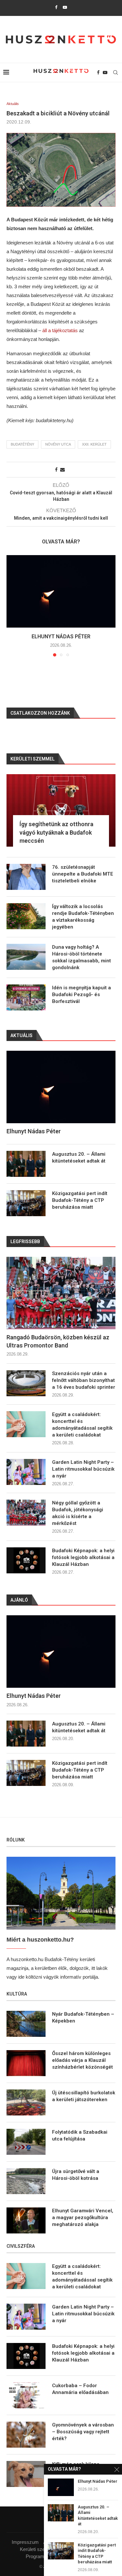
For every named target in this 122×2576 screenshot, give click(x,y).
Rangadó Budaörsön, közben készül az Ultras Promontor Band (58, 1341)
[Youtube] (65, 7)
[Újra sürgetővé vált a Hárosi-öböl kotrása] (26, 2181)
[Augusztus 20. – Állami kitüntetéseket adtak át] (26, 1734)
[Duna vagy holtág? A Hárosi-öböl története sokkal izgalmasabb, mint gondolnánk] (26, 957)
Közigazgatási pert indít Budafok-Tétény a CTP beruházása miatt (80, 1770)
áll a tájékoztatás (60, 330)
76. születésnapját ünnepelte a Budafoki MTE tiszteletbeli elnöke (83, 874)
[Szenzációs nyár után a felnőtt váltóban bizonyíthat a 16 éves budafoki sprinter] (26, 1383)
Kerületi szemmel (38, 2549)
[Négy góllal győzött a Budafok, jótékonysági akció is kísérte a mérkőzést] (26, 1513)
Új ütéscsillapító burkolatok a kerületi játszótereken (84, 2096)
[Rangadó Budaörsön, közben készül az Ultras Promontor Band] (61, 1293)
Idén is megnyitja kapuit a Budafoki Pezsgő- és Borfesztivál (81, 995)
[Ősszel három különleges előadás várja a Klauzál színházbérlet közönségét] (26, 2063)
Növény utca (58, 444)
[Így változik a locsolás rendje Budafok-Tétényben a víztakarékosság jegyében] (26, 916)
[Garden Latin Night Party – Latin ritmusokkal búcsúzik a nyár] (26, 1472)
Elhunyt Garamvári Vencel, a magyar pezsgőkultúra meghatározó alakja (83, 2218)
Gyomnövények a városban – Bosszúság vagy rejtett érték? (83, 2432)
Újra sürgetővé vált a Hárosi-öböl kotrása (76, 2175)
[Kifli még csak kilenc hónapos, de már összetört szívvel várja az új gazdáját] (26, 2474)
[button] (12, 605)
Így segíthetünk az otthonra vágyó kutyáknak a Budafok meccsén (56, 832)
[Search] (115, 72)
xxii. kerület (94, 444)
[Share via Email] (62, 470)
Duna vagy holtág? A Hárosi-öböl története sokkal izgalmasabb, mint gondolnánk (81, 957)
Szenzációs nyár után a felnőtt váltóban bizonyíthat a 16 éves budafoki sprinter (84, 1380)
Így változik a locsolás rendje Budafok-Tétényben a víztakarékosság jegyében (83, 917)
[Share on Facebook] (56, 470)
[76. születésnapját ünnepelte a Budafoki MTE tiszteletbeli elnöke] (26, 877)
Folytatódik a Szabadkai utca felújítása (80, 2135)
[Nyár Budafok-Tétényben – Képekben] (26, 2024)
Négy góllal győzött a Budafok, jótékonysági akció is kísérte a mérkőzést (78, 1513)
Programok (38, 2556)
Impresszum (25, 2542)
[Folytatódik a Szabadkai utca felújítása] (26, 2142)
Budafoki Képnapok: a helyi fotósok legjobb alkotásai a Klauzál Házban (83, 1557)
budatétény (22, 444)
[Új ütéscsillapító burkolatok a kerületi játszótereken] (26, 2102)
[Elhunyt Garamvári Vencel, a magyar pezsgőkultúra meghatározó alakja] (26, 2220)
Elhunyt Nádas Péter (61, 637)
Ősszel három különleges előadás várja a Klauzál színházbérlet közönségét (82, 2060)
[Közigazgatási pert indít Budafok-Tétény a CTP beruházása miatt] (26, 1773)
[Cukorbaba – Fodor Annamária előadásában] (26, 2395)
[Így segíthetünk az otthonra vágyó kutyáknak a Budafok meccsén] (61, 810)
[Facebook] (56, 7)
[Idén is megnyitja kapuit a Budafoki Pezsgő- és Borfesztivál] (26, 997)
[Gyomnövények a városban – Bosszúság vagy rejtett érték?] (26, 2435)
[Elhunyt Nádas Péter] (61, 591)
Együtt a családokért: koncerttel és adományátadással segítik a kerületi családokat (82, 1425)
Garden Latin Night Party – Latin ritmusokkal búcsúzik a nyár (83, 1469)
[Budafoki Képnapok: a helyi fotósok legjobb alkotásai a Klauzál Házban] (26, 1560)
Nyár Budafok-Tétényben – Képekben (83, 2017)
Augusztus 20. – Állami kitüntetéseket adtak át (79, 1727)
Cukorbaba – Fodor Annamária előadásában (80, 2389)
